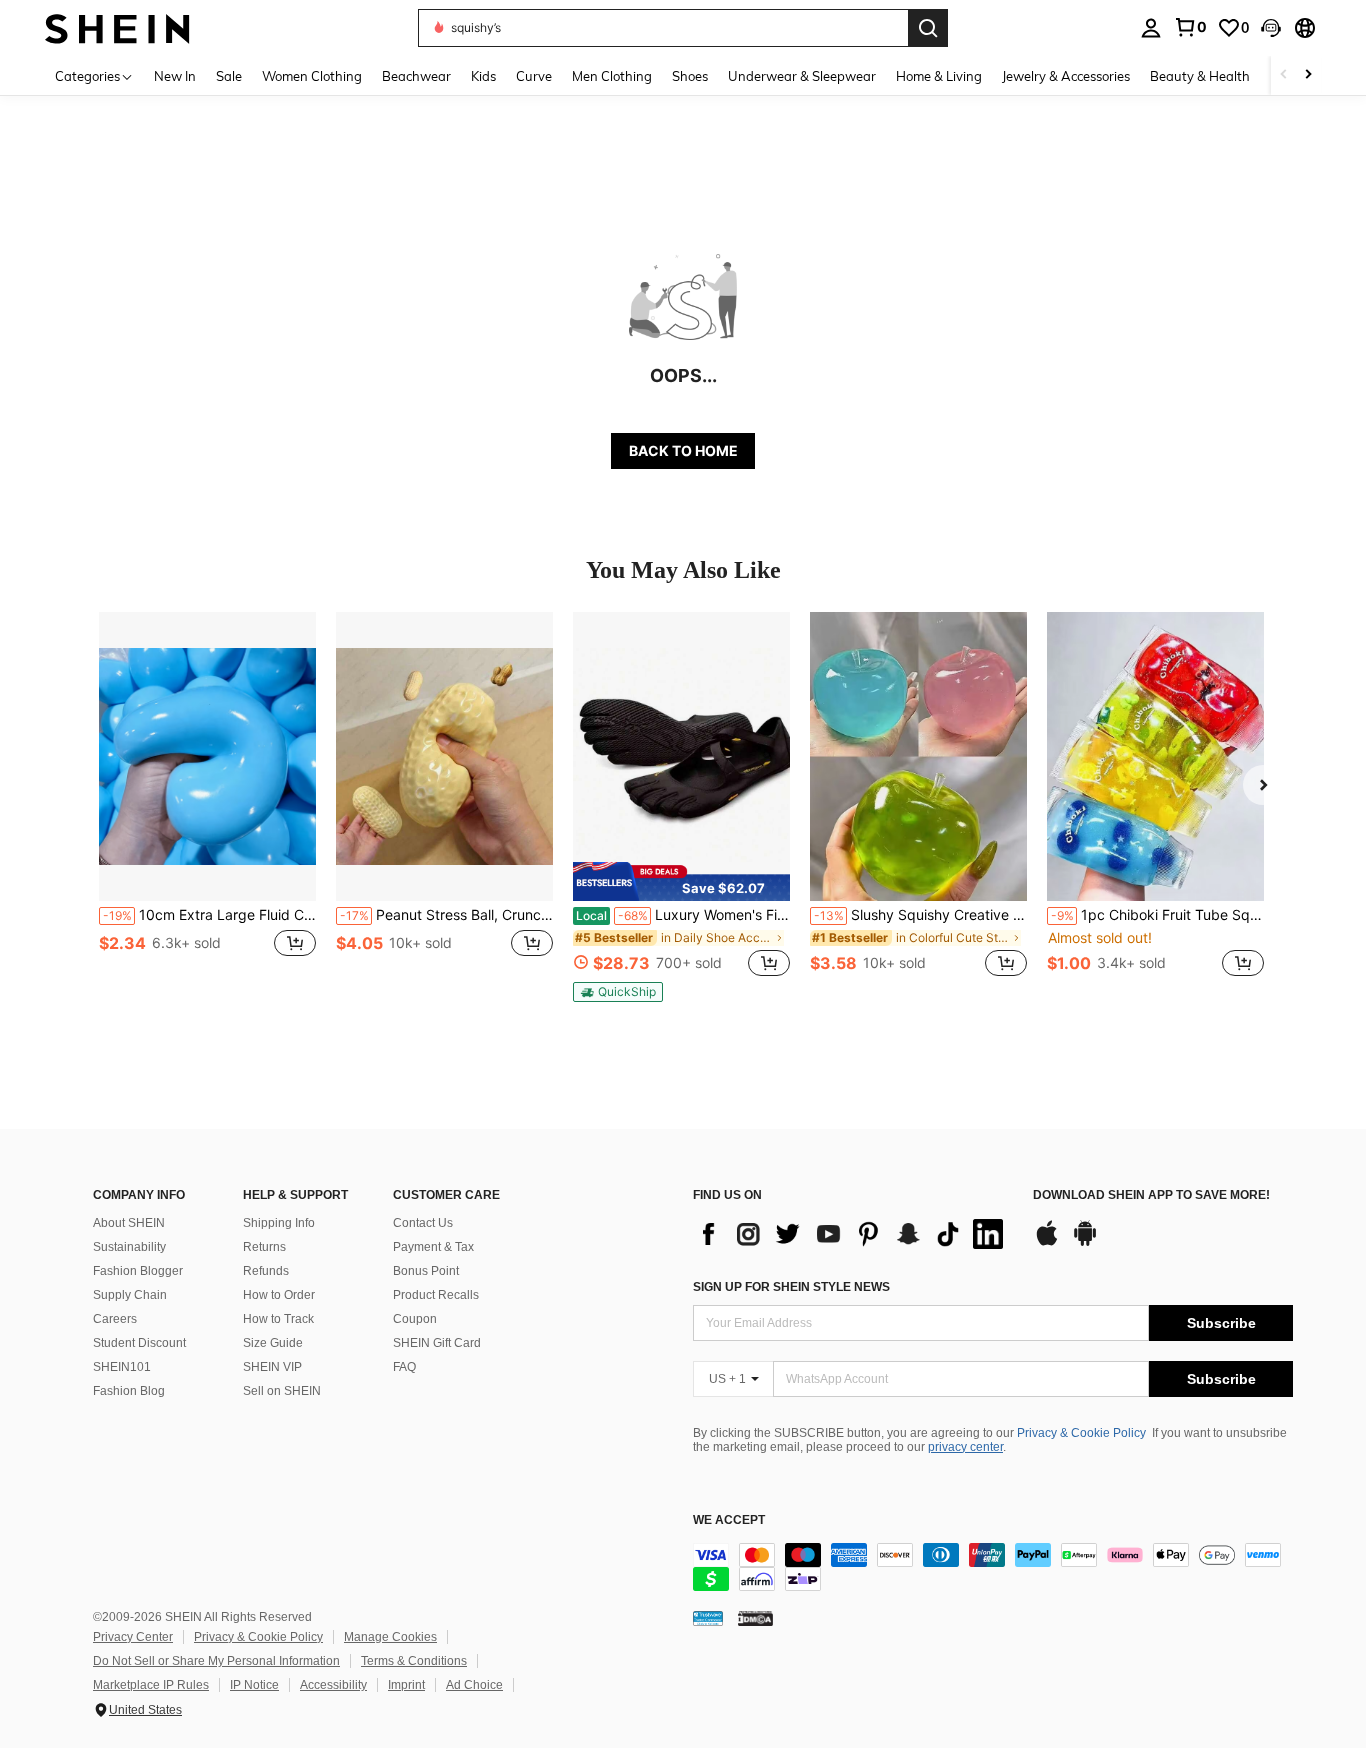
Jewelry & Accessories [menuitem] (1066, 76)
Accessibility (333, 1685)
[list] (853, 1234)
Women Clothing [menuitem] (312, 76)
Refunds (266, 1271)
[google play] (1085, 1243)
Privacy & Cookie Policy (1081, 1433)
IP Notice (254, 1685)
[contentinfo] (993, 1567)
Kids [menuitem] (483, 76)
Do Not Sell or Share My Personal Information (216, 1661)
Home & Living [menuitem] (939, 76)
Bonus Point (426, 1271)
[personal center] (1151, 28)
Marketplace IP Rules (151, 1685)
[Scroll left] (1284, 75)
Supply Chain (130, 1295)
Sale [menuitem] (229, 76)
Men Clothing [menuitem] (612, 76)
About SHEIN (129, 1223)
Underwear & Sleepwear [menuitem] (802, 76)
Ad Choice (474, 1685)
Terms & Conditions (414, 1661)
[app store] (1047, 1243)
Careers (115, 1319)
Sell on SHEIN (282, 1391)
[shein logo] (117, 27)
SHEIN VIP (272, 1367)
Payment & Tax (433, 1247)
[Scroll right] (1308, 75)
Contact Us (423, 1223)
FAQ (404, 1367)
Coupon (415, 1319)
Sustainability (129, 1247)
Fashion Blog (129, 1391)
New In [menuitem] (175, 76)
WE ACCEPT (729, 1520)
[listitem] (207, 805)
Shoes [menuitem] (690, 76)
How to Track (278, 1319)
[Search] (928, 28)
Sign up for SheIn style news (791, 1287)
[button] (1271, 28)
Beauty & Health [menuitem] (1200, 76)
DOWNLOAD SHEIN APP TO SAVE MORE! (1151, 1195)
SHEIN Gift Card (437, 1343)
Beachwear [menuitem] (416, 76)
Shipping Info (279, 1223)
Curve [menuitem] (534, 76)
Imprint (406, 1685)
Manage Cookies (390, 1637)
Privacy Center (133, 1637)
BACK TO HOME (683, 450)
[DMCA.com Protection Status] (755, 1618)
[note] (681, 881)
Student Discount (139, 1343)
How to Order (279, 1295)
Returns (264, 1247)
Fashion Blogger (138, 1271)
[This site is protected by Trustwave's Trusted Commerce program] (708, 1618)
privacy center (965, 1447)
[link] (1190, 27)
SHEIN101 (122, 1367)
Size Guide (273, 1343)
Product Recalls (436, 1295)
